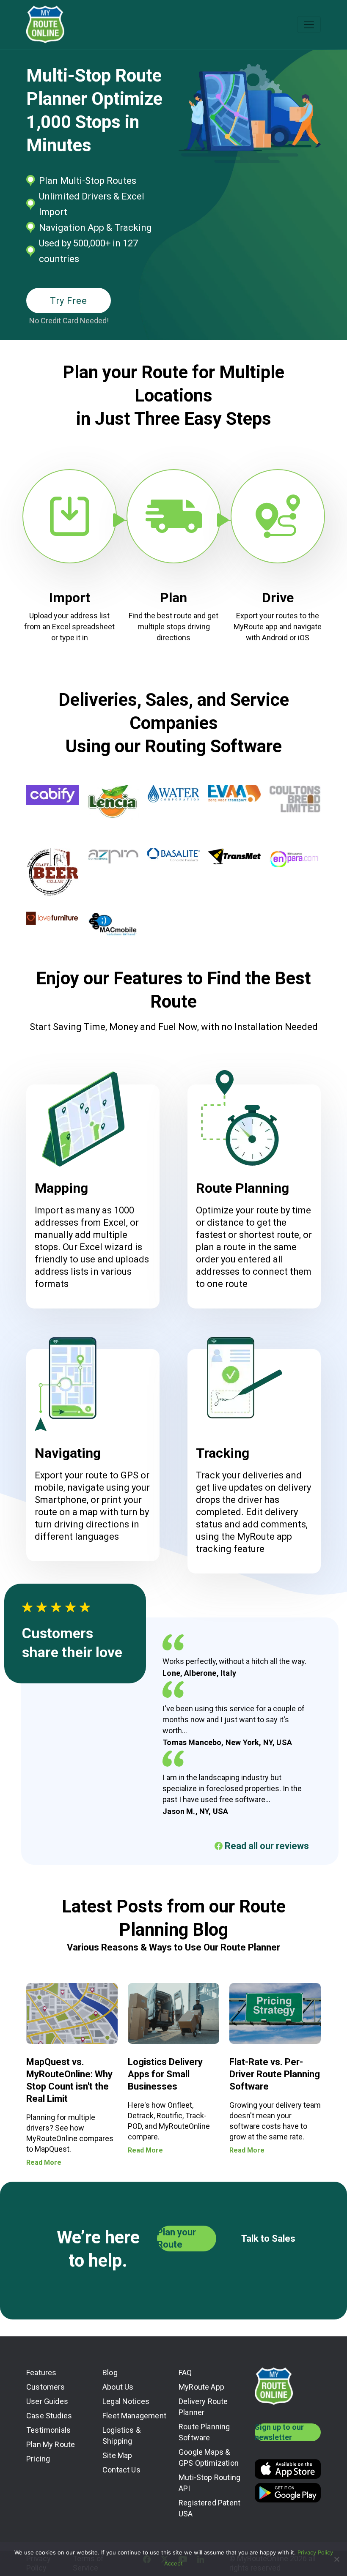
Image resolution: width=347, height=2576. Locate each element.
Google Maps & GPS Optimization (209, 2457)
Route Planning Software (204, 2432)
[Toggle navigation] (309, 25)
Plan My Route (51, 2444)
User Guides (47, 2401)
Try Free (69, 301)
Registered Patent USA (209, 2508)
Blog (110, 2372)
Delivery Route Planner (203, 2407)
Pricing (38, 2459)
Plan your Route (176, 2238)
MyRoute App (201, 2387)
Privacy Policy (315, 2552)
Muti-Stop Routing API (209, 2483)
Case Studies (49, 2416)
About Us (118, 2387)
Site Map (117, 2455)
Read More (44, 2162)
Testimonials (48, 2430)
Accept (173, 2563)
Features (41, 2372)
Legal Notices (126, 2401)
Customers (46, 2387)
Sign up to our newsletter (279, 2432)
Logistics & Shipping (121, 2435)
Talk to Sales (268, 2239)
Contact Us (121, 2470)
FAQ (185, 2372)
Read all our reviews (266, 1846)
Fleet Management (134, 2416)
